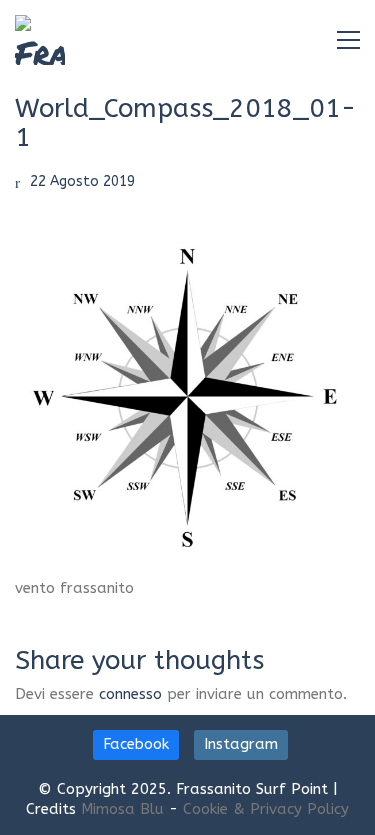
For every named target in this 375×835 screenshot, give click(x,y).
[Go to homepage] (40, 40)
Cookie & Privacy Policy (266, 809)
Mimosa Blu (122, 809)
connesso (130, 694)
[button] (348, 40)
